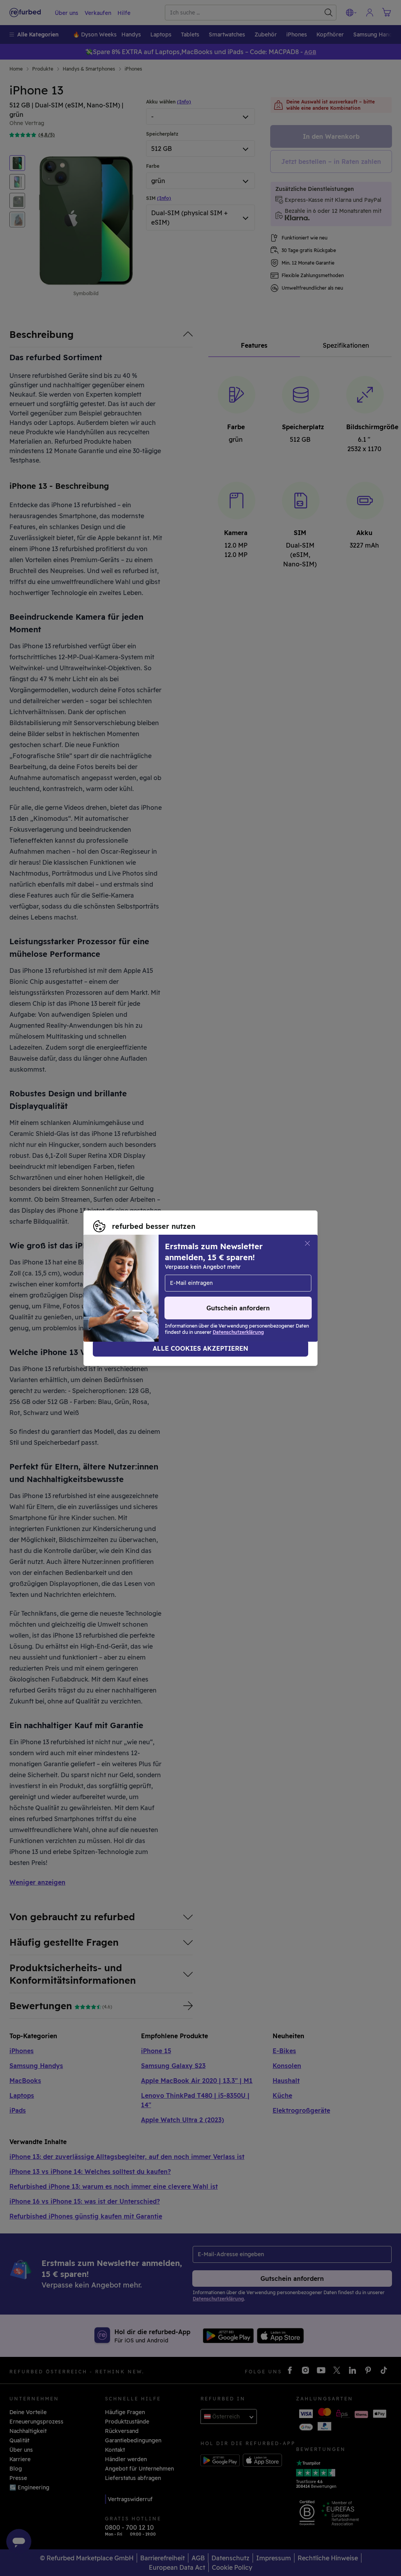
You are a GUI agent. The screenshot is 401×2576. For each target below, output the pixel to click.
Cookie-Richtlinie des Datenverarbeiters (234, 1292)
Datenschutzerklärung (124, 1292)
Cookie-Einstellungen (123, 1284)
